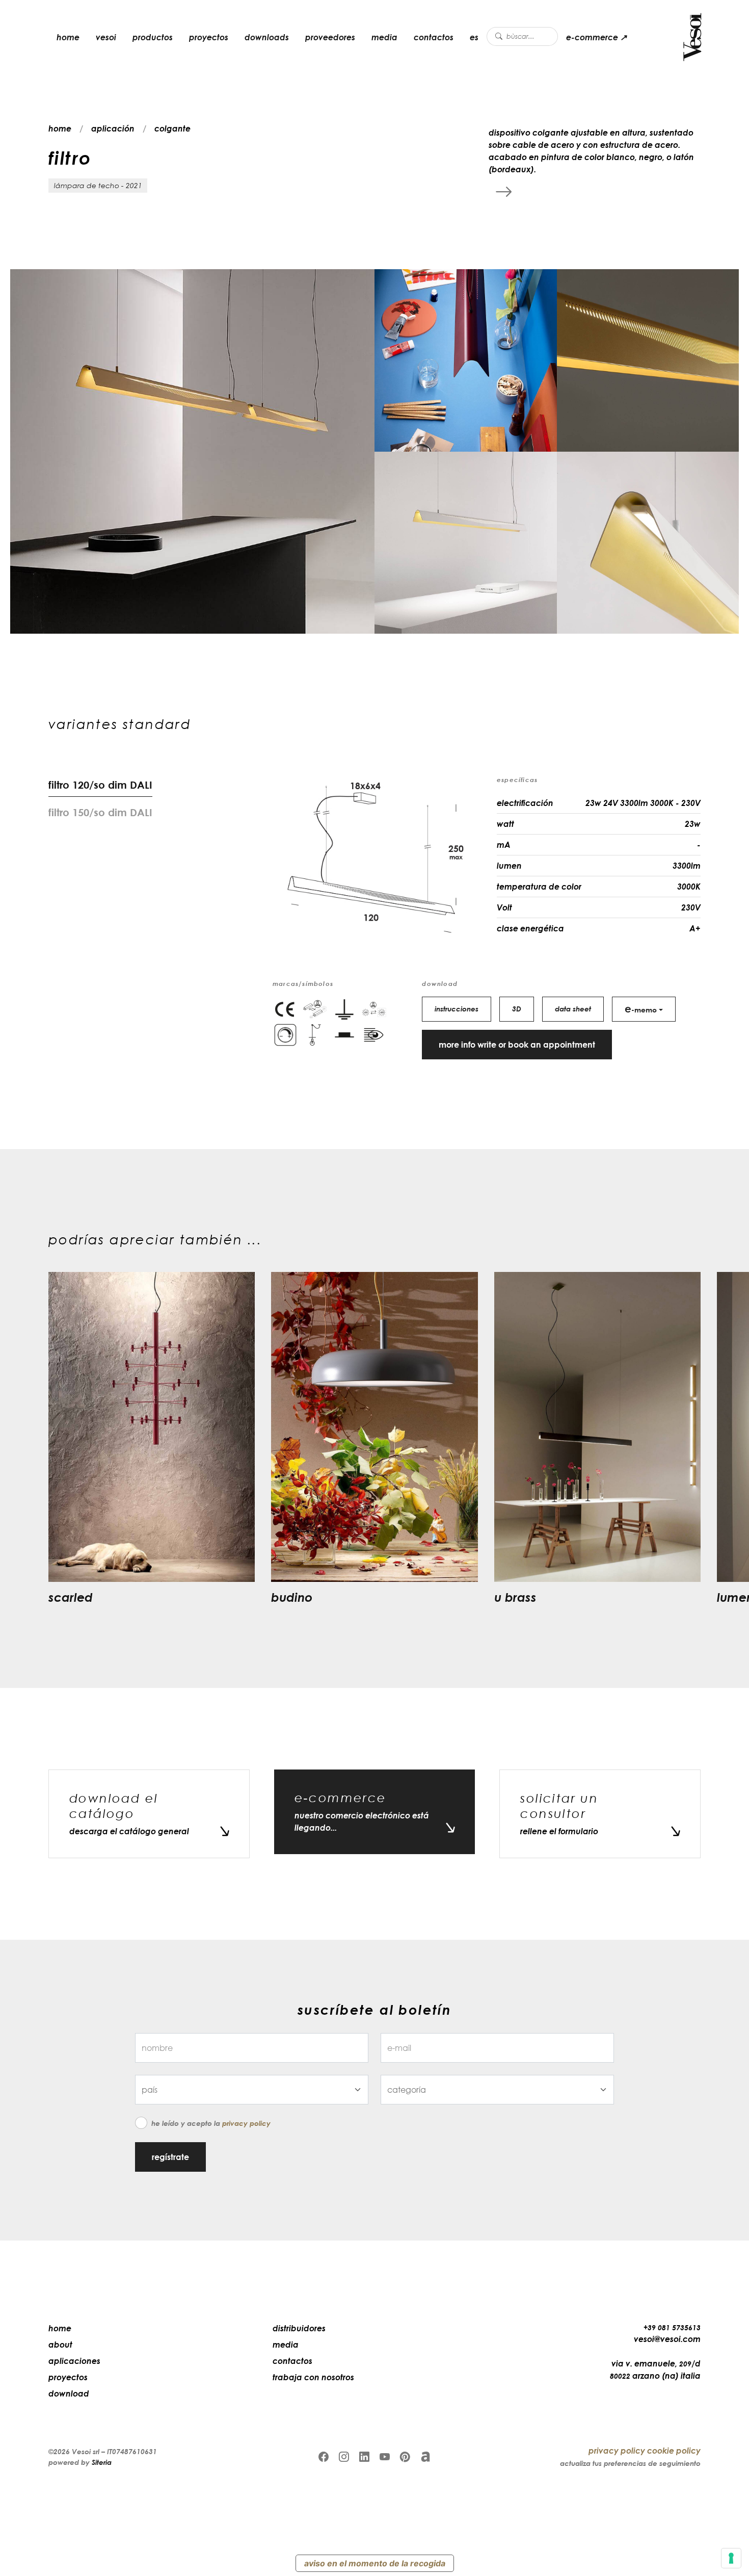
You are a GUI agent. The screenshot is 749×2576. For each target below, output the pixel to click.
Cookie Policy (674, 2451)
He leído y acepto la (211, 2123)
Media (384, 37)
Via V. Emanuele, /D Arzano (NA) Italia (655, 2370)
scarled (71, 1597)
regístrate (170, 2157)
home (68, 37)
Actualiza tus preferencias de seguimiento (630, 2463)
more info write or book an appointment (517, 1045)
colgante (172, 128)
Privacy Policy (246, 2123)
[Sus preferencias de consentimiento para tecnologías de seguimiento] (731, 2558)
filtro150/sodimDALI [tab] (100, 812)
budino (292, 1597)
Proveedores (330, 37)
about (60, 2345)
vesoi (106, 37)
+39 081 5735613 (672, 2327)
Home (60, 2328)
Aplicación (113, 128)
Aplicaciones (74, 2361)
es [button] (474, 37)
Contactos (434, 37)
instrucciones (457, 1009)
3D (517, 1009)
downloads (267, 37)
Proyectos (209, 37)
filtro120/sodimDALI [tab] (100, 785)
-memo (641, 1008)
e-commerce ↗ (596, 37)
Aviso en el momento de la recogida (375, 2563)
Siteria (102, 2462)
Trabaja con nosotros (313, 2377)
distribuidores (299, 2328)
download (69, 2393)
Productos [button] (153, 37)
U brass (515, 1597)
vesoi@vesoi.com (667, 2339)
